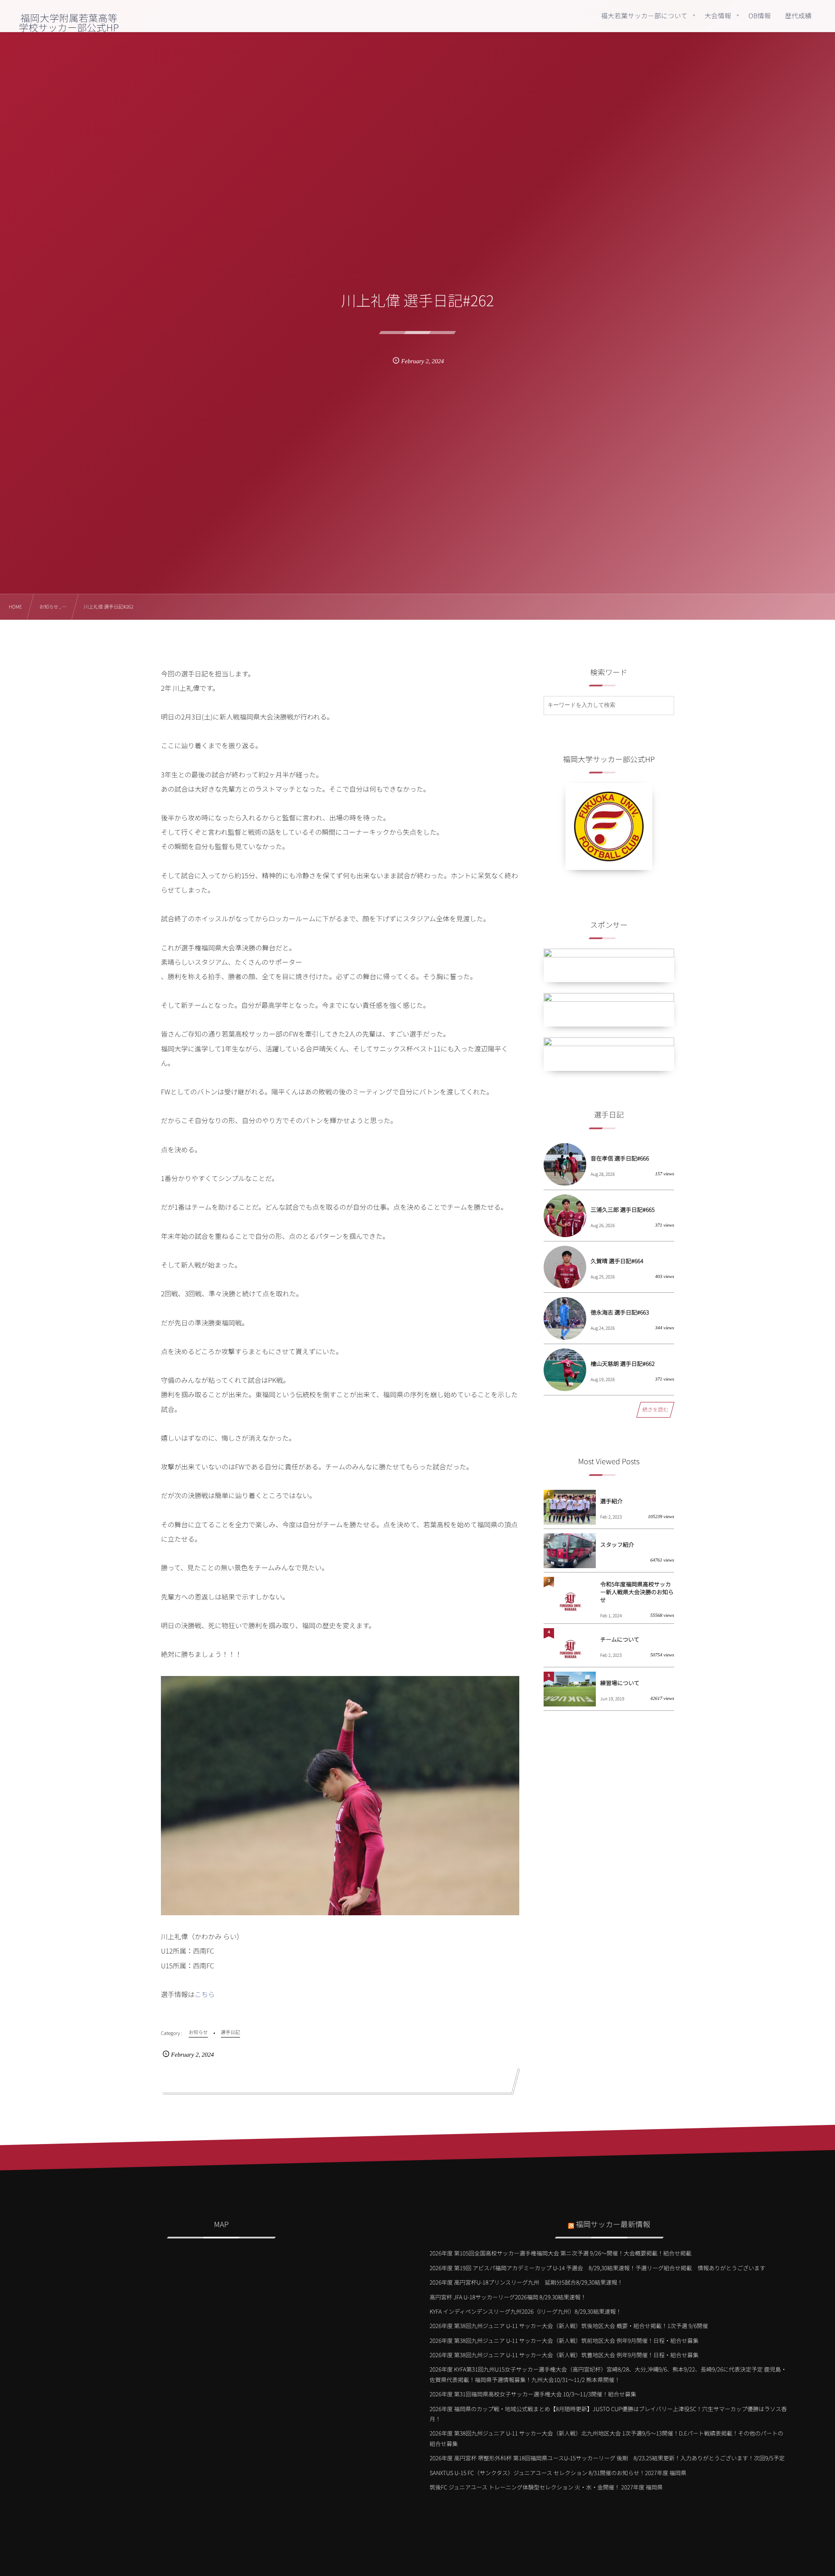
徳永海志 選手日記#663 (620, 1312)
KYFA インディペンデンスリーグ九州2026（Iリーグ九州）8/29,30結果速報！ (526, 2311)
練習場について (620, 1683)
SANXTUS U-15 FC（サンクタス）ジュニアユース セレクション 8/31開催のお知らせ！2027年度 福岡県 (558, 2473)
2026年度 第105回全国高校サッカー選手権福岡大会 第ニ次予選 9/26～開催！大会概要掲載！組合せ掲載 (561, 2253)
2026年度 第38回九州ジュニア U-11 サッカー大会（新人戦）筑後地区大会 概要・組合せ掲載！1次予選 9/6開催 (569, 2326)
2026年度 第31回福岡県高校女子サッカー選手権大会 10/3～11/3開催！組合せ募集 (533, 2394)
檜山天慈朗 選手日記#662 (623, 1363)
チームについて (620, 1639)
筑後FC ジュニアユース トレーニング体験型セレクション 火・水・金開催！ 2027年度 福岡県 (546, 2487)
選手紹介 (611, 1501)
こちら (205, 1994)
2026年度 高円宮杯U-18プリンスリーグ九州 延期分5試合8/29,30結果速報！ (526, 2282)
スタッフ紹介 (617, 1544)
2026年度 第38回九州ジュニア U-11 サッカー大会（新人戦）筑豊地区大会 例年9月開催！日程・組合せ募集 (564, 2355)
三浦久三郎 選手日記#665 (623, 1209)
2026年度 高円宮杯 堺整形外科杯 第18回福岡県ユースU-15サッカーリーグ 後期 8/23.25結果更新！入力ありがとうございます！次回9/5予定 (607, 2458)
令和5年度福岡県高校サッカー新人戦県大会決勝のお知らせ (637, 1592)
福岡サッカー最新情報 (613, 2224)
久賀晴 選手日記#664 (617, 1261)
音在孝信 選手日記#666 (620, 1158)
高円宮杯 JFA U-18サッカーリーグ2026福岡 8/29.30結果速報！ (508, 2297)
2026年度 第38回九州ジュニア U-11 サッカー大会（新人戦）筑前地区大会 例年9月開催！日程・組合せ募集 (564, 2340)
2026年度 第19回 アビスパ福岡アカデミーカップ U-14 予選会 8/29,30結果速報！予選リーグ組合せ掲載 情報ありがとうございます (598, 2268)
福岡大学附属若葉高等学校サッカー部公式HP (69, 23)
